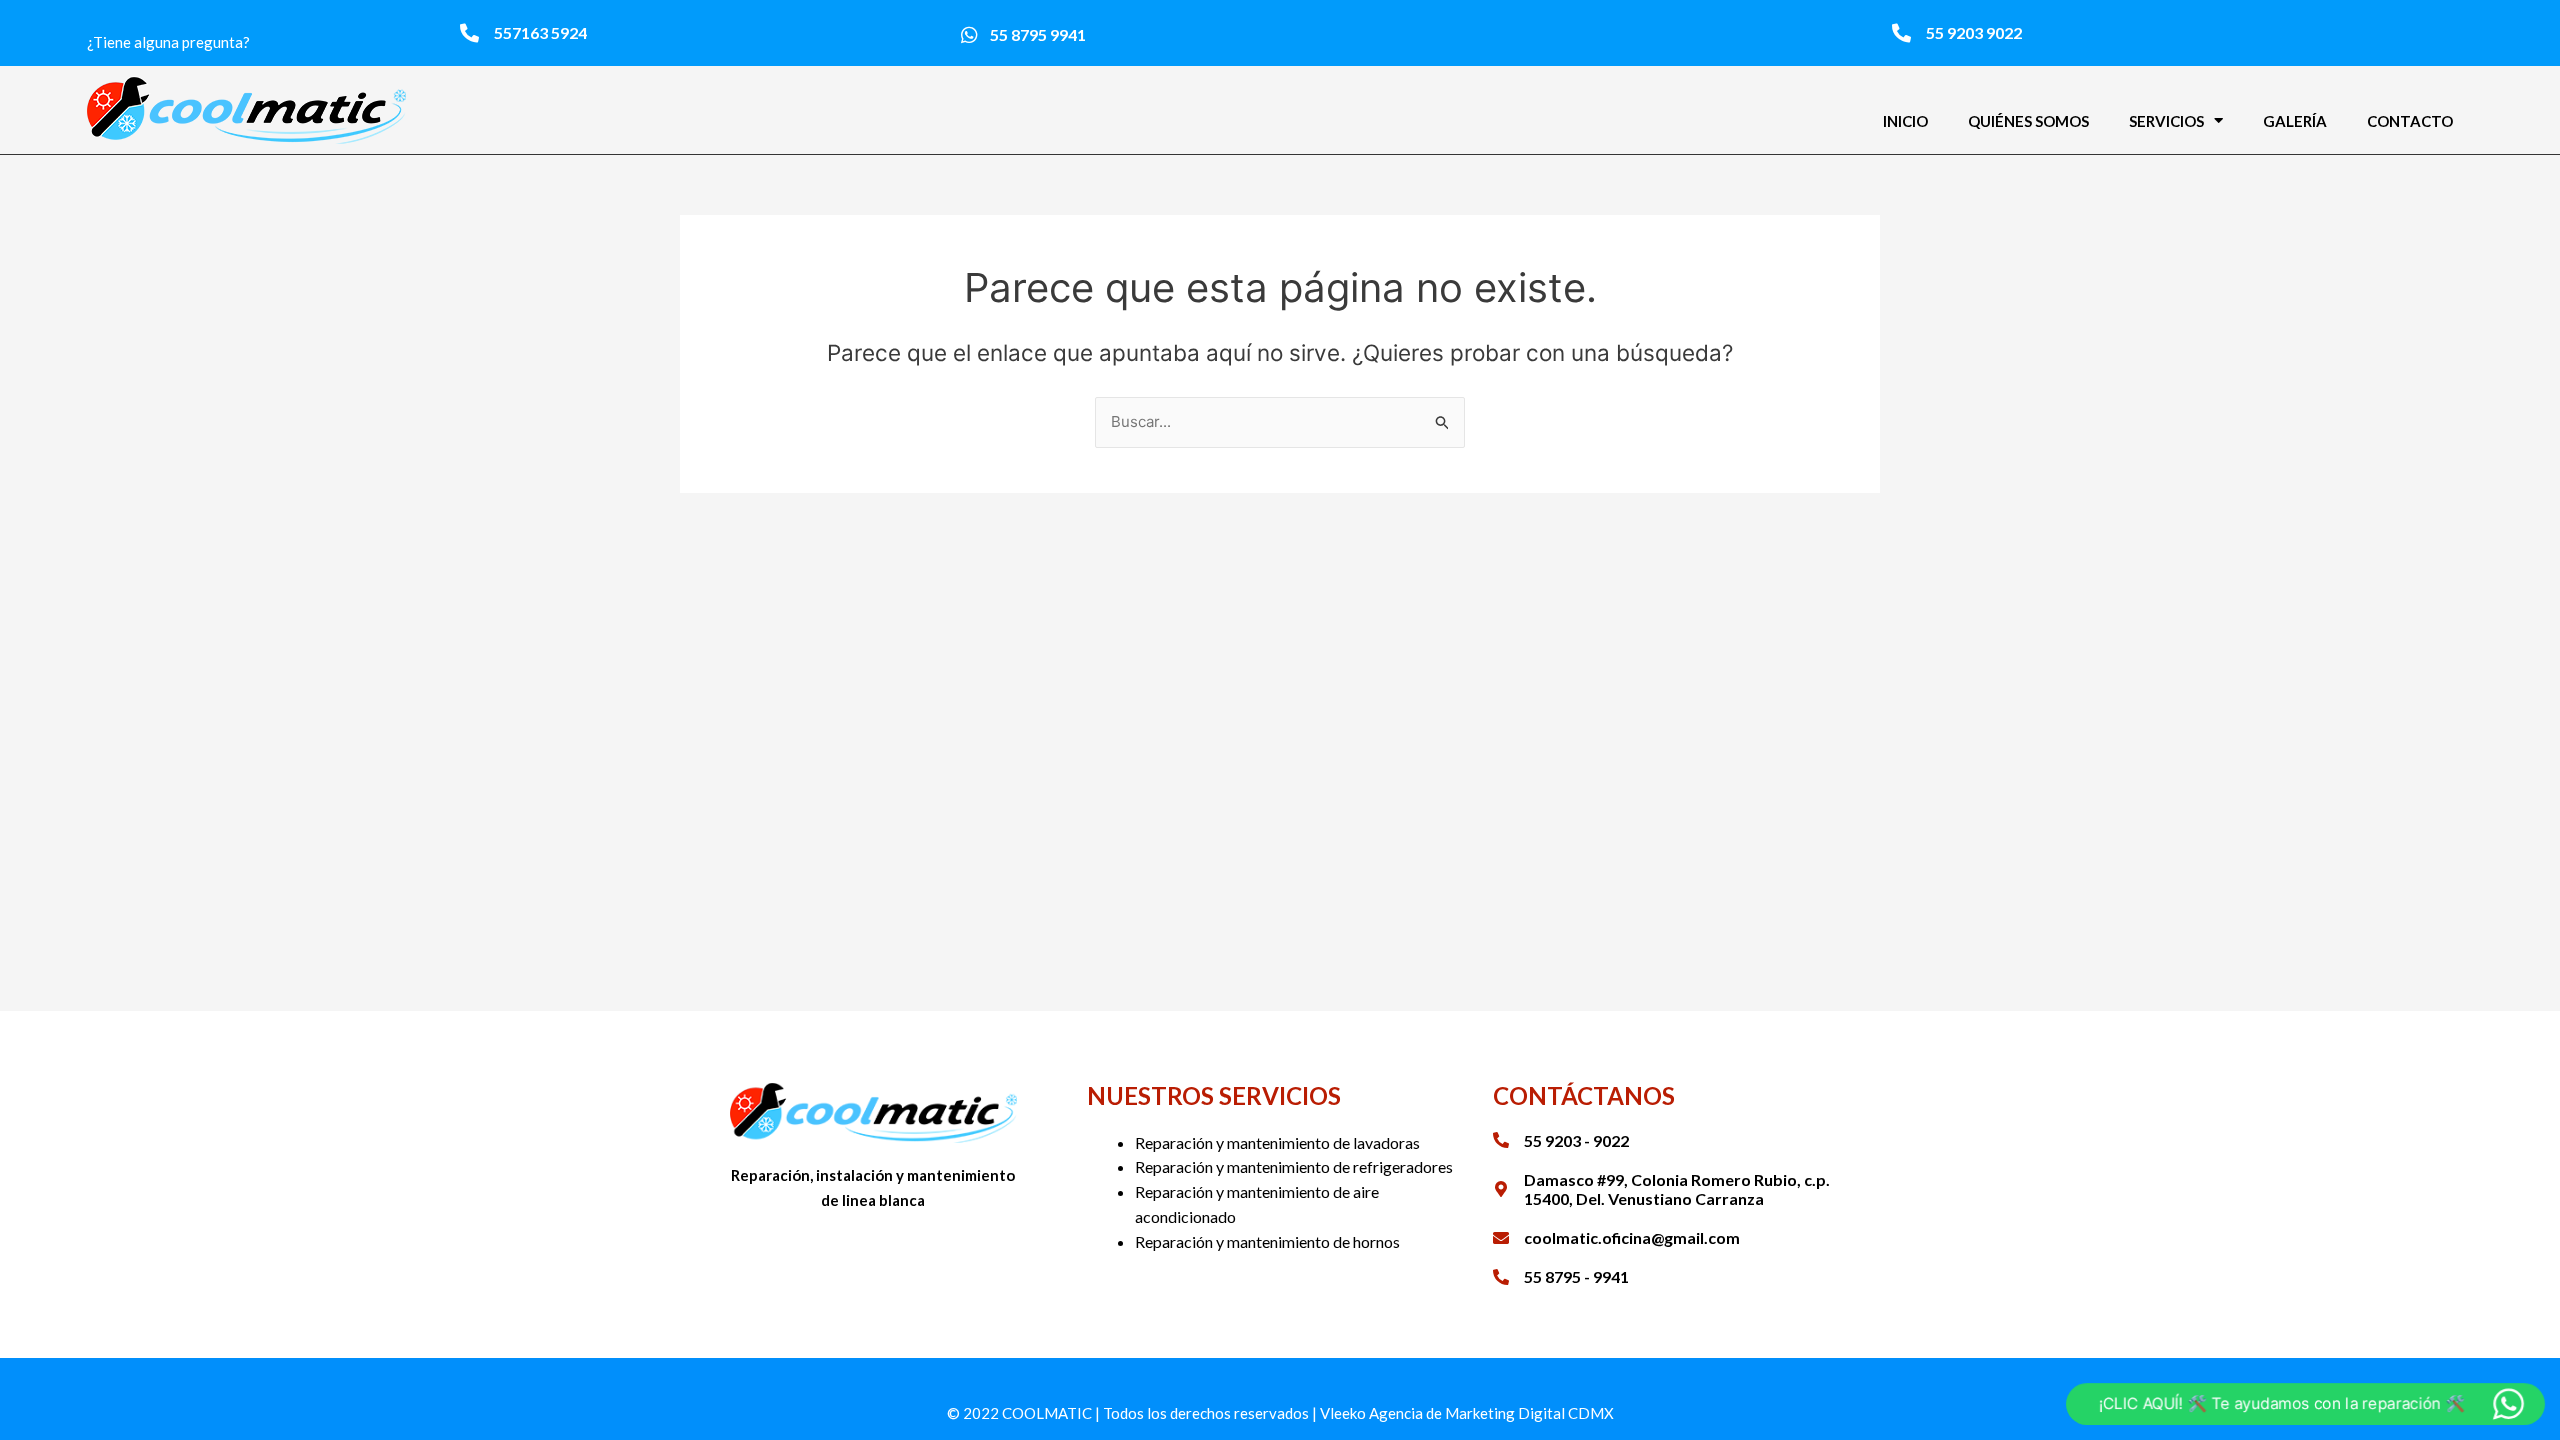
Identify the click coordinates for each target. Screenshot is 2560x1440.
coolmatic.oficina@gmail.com (1632, 1237)
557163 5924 (540, 32)
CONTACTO (2410, 121)
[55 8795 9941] (969, 34)
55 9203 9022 (1974, 32)
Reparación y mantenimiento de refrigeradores (1294, 1166)
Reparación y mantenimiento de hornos (1267, 1241)
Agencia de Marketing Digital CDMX (1491, 1413)
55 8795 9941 (1038, 34)
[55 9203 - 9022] (1501, 1140)
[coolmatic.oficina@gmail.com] (1501, 1238)
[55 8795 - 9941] (1501, 1277)
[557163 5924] (469, 32)
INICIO (1905, 121)
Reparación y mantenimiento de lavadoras (1277, 1142)
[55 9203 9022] (1901, 32)
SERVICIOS (2166, 121)
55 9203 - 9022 (1576, 1140)
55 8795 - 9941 (1576, 1276)
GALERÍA (2295, 121)
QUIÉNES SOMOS (2028, 121)
